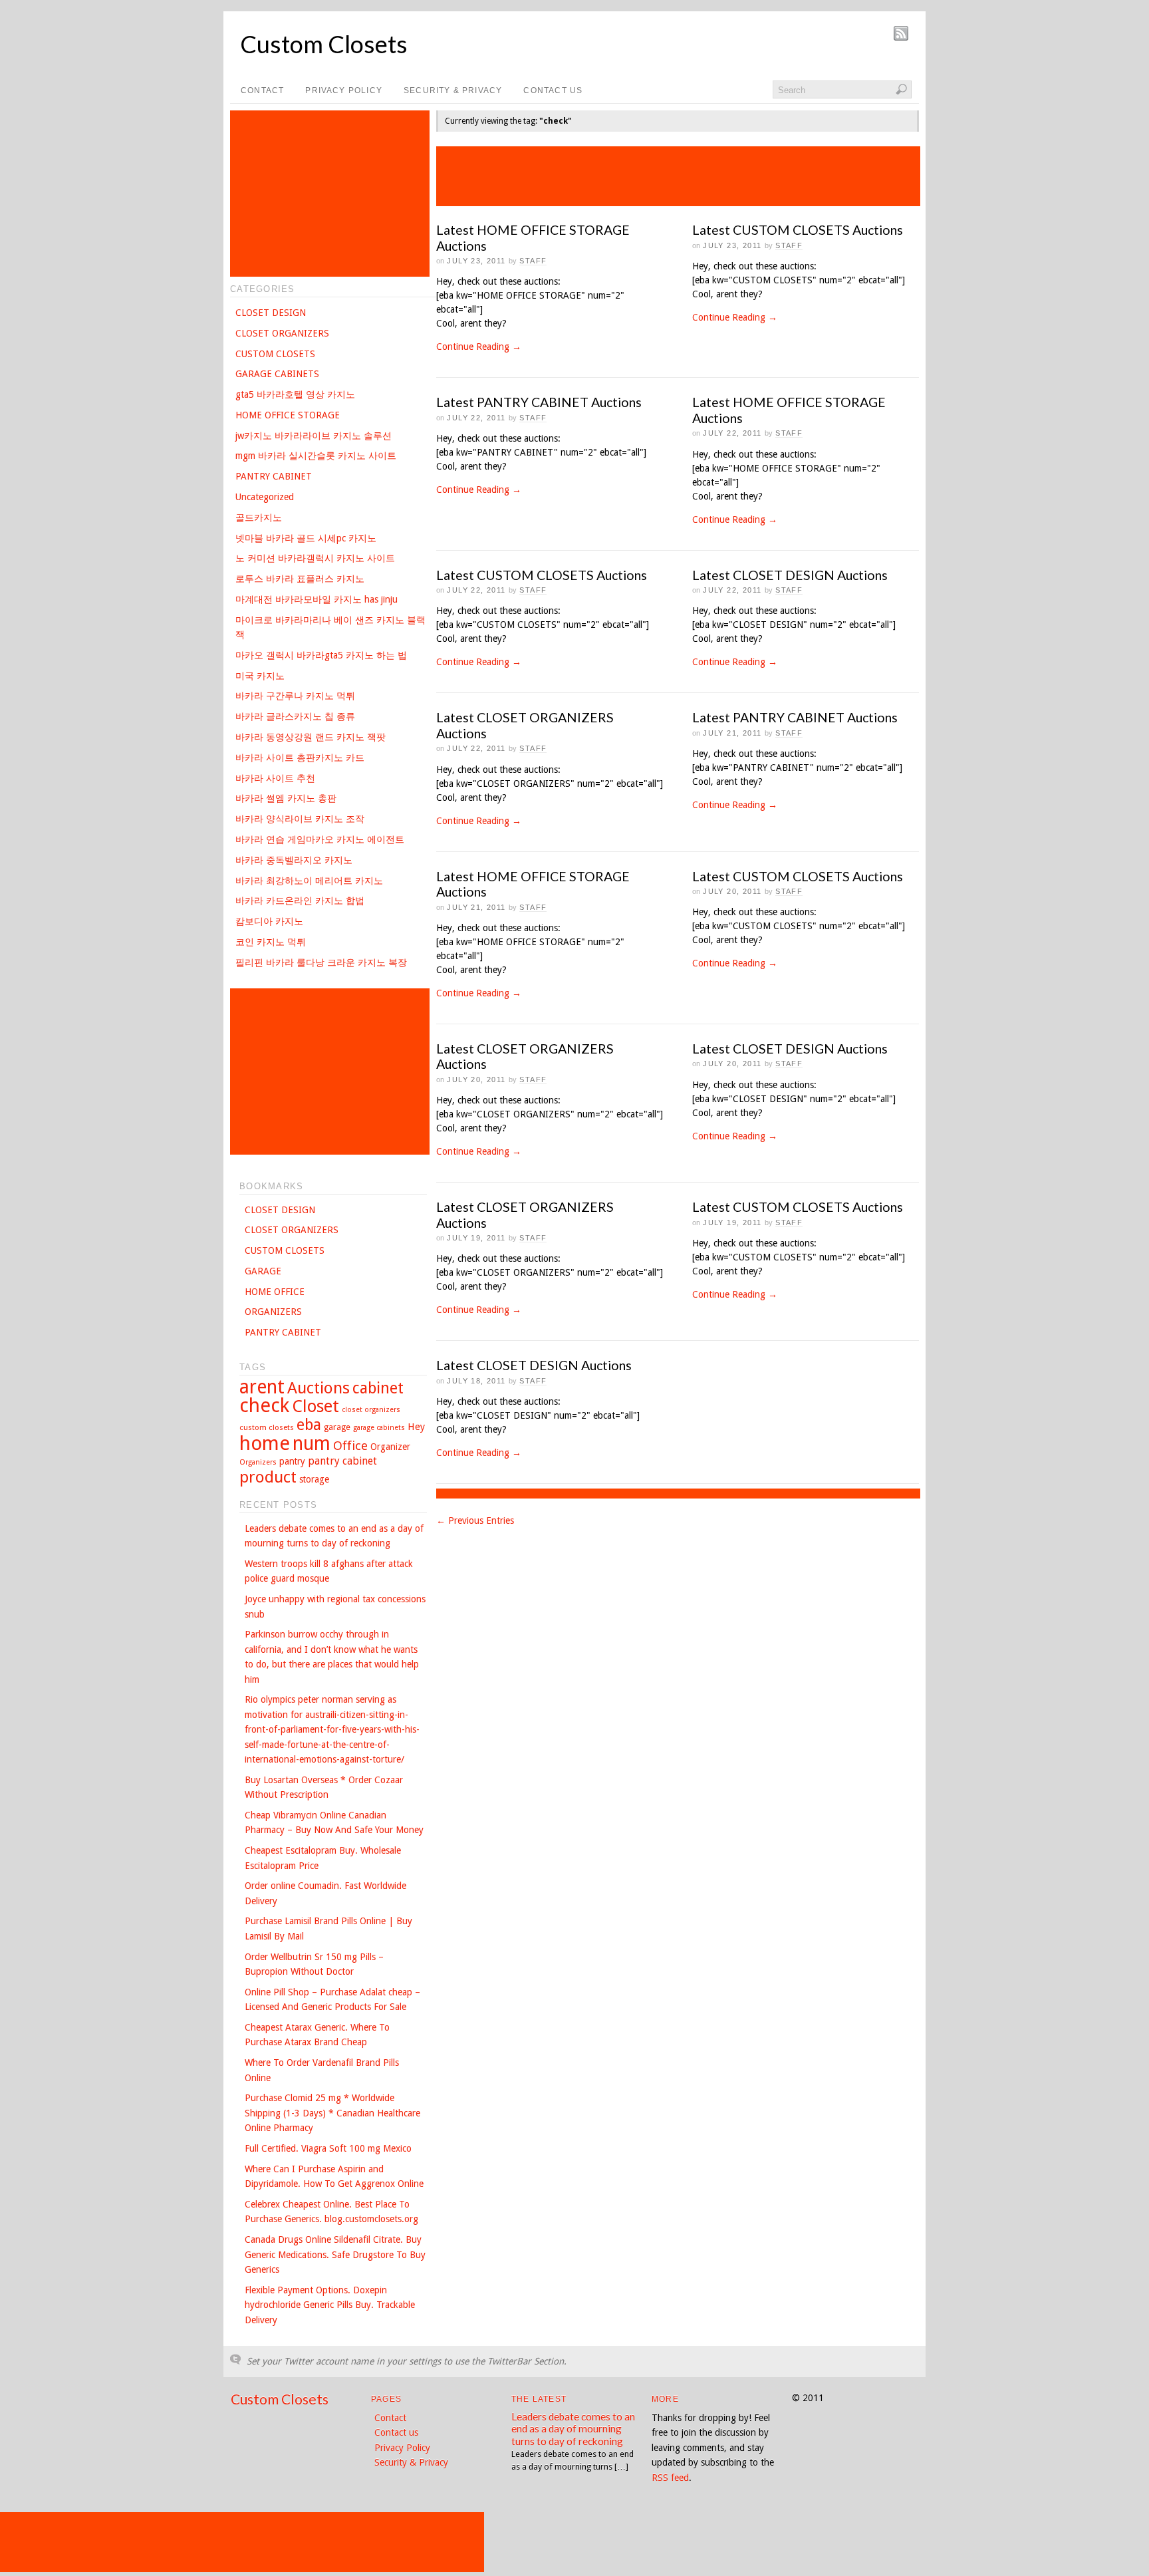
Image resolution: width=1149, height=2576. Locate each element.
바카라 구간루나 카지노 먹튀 (295, 696)
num (312, 1444)
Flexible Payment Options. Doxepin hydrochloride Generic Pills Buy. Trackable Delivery (330, 2305)
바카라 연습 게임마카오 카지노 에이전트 (320, 839)
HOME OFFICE (275, 1292)
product (268, 1477)
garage (337, 1427)
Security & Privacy (453, 90)
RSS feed (670, 2478)
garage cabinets (379, 1428)
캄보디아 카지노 (269, 921)
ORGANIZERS (273, 1312)
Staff (533, 261)
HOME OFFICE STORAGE (288, 415)
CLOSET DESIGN (271, 313)
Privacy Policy (344, 90)
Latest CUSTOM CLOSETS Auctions (798, 230)
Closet (316, 1406)
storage (314, 1479)
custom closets (267, 1427)
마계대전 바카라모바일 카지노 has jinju (317, 599)
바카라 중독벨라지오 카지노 (294, 860)
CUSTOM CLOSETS (275, 354)
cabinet (378, 1388)
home (265, 1443)
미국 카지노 (260, 676)
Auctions (319, 1388)
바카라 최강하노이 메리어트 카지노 (309, 881)
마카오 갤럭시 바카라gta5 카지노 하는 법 (321, 655)
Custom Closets (324, 44)
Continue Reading (479, 347)
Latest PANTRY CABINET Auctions (539, 402)
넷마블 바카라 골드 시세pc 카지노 (306, 538)
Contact (262, 90)
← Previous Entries (475, 1520)
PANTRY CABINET (274, 476)
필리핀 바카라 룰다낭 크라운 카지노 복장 (321, 962)
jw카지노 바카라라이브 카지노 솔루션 (314, 436)
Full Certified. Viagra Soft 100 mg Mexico (328, 2148)
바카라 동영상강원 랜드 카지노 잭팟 (311, 737)
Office (350, 1446)
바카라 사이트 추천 (275, 778)
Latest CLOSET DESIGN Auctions (790, 575)
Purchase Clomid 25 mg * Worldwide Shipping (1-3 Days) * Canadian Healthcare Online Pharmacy (332, 2113)
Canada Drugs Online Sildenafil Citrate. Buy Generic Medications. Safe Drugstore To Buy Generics (335, 2254)
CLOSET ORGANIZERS (282, 333)
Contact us (553, 90)
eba (309, 1425)
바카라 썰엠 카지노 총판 (286, 798)
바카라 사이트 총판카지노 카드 (300, 758)
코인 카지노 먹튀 (271, 942)
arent (262, 1387)
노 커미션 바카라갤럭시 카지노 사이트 (315, 558)
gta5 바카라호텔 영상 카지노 (295, 394)
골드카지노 (259, 517)
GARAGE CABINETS (277, 374)
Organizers (258, 1462)
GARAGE (263, 1271)
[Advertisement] (678, 176)
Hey (416, 1427)
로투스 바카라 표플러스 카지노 (300, 579)
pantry (292, 1461)
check (264, 1405)
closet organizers (371, 1410)
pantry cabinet (342, 1461)
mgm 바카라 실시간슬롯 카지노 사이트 (316, 456)
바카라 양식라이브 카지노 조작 (300, 819)
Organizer (390, 1447)
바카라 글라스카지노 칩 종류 (295, 716)
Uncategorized (265, 497)
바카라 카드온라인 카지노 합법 (300, 901)
